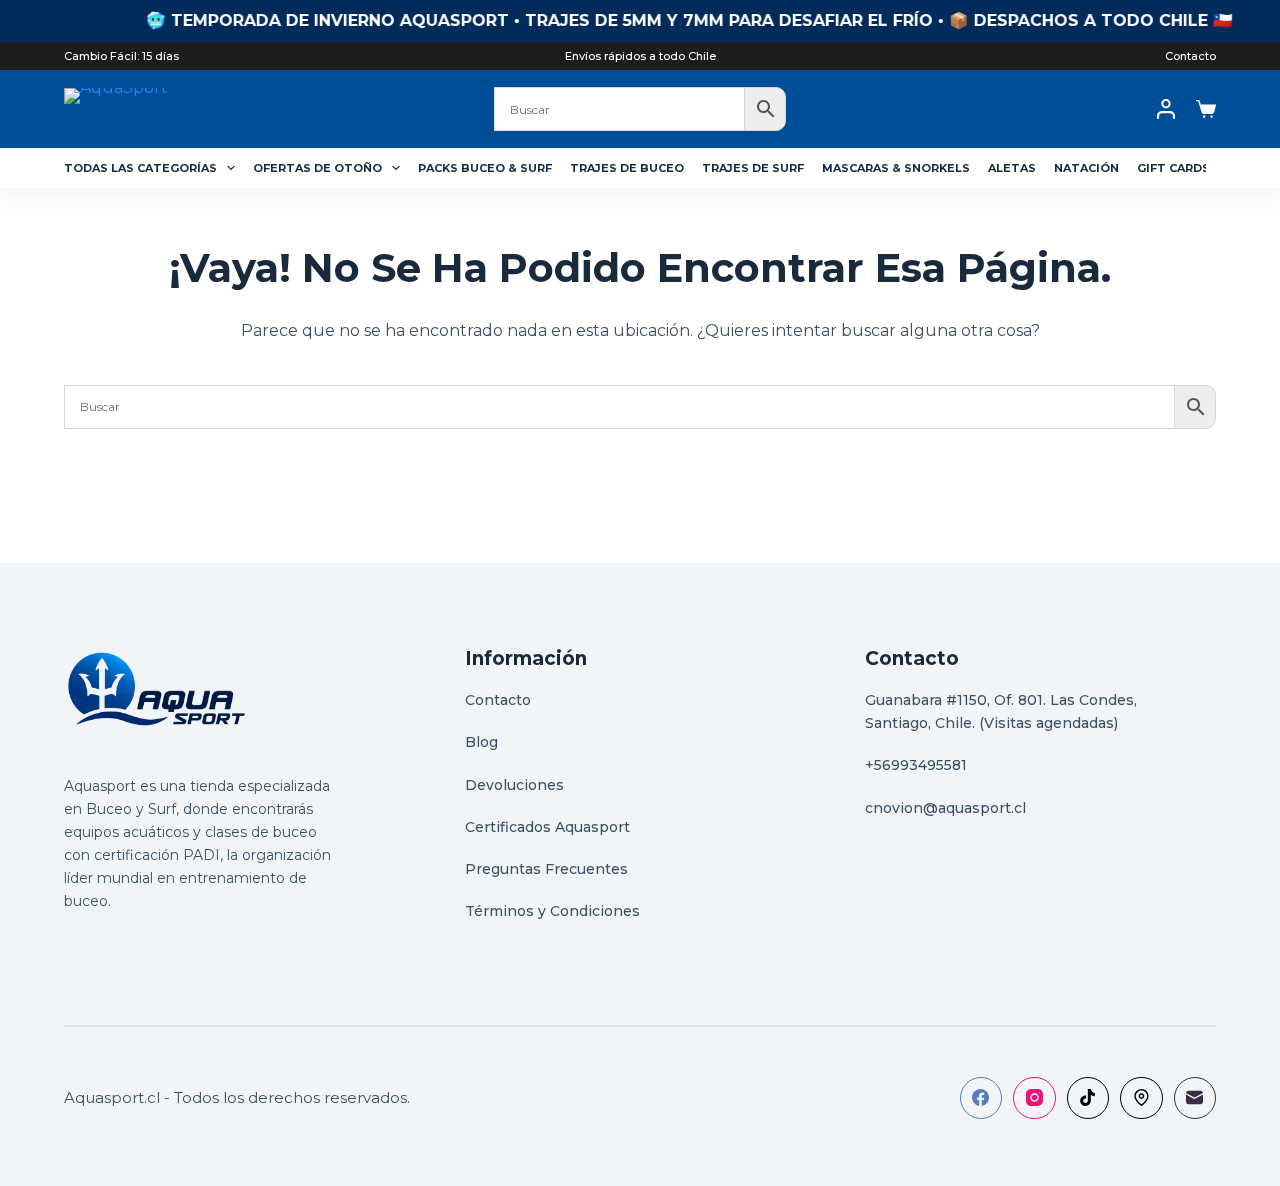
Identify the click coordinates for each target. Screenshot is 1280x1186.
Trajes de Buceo (627, 168)
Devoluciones (514, 785)
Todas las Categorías (140, 168)
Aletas (1012, 168)
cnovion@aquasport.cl (945, 808)
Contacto (1190, 56)
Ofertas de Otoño (317, 168)
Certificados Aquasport (547, 827)
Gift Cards (1173, 168)
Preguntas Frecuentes (546, 869)
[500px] (1141, 1098)
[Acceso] (1166, 109)
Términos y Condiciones (552, 911)
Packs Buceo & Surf (485, 168)
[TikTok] (1088, 1098)
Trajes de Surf (753, 168)
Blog (481, 742)
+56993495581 (916, 765)
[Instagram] (1034, 1098)
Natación (1086, 168)
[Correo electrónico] (1195, 1098)
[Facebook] (981, 1098)
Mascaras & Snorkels (896, 168)
